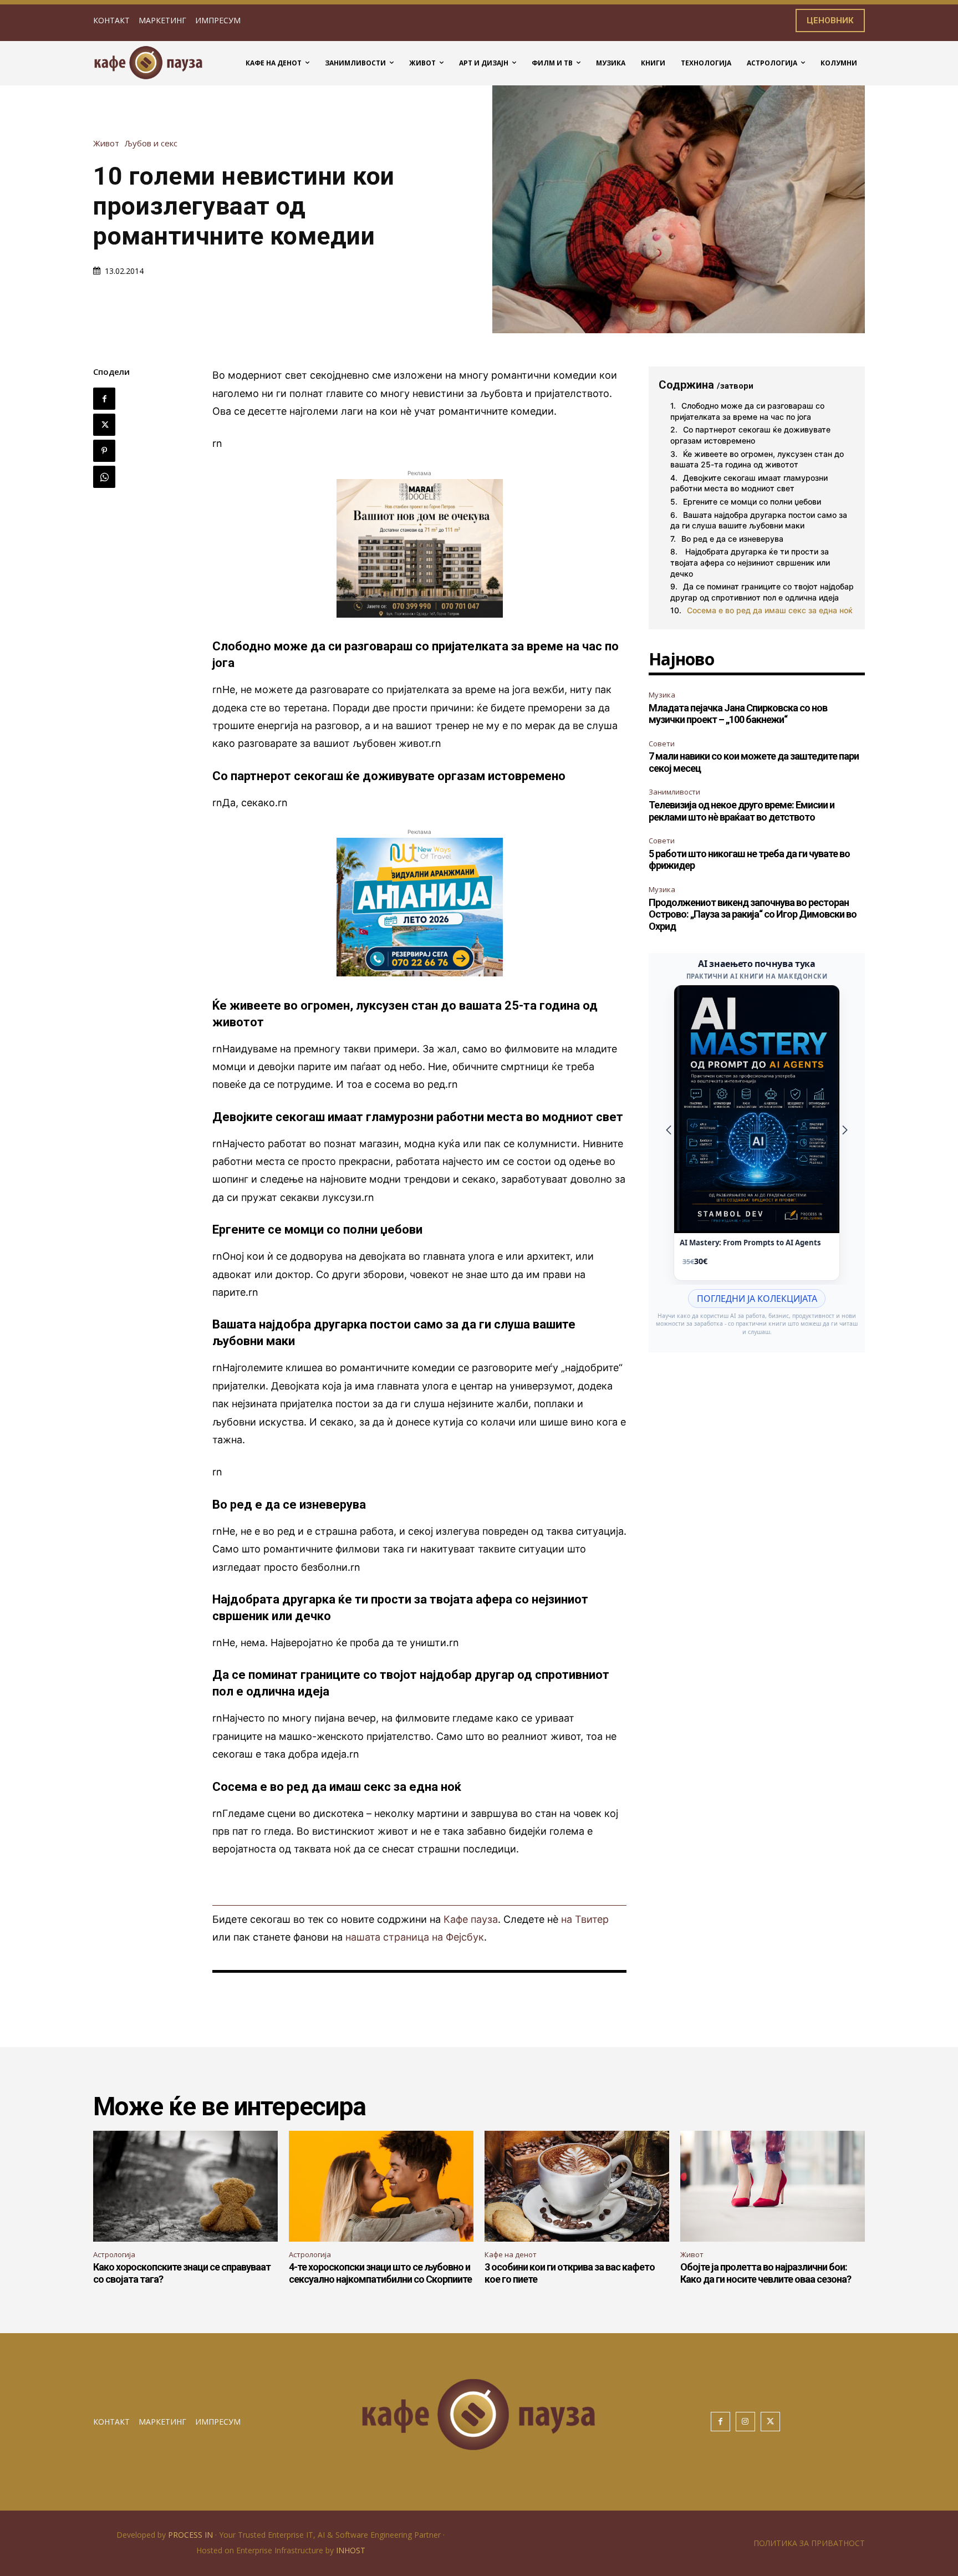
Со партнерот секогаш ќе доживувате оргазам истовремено (750, 435)
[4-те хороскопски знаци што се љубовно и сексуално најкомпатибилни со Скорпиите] (381, 2186)
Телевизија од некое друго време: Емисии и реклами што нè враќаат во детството (742, 811)
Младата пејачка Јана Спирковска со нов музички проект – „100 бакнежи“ (738, 714)
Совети (662, 744)
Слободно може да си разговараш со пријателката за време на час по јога (747, 411)
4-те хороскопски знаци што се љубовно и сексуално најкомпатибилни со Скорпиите (380, 2273)
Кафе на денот (511, 2254)
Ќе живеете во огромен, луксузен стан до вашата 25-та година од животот (757, 459)
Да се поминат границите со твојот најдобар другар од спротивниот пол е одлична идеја (762, 592)
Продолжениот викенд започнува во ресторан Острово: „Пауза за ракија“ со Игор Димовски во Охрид (753, 914)
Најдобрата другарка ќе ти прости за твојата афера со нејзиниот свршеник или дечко (750, 562)
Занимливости (674, 792)
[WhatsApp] (104, 477)
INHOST (351, 2550)
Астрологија (114, 2254)
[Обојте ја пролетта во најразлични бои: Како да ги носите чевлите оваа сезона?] (773, 2186)
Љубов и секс (151, 143)
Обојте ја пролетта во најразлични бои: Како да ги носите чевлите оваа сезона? (766, 2273)
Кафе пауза (471, 1919)
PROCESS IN (192, 2535)
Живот (106, 143)
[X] (104, 425)
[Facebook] (104, 399)
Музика (662, 695)
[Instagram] (745, 2422)
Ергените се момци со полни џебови (752, 502)
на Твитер (585, 1919)
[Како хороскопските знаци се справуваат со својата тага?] (185, 2186)
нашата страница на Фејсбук (415, 1937)
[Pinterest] (104, 451)
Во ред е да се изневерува (732, 539)
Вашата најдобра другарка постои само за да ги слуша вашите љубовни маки (759, 520)
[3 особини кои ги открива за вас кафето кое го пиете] (577, 2186)
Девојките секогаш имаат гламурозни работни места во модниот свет (749, 483)
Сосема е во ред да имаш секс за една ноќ (770, 610)
